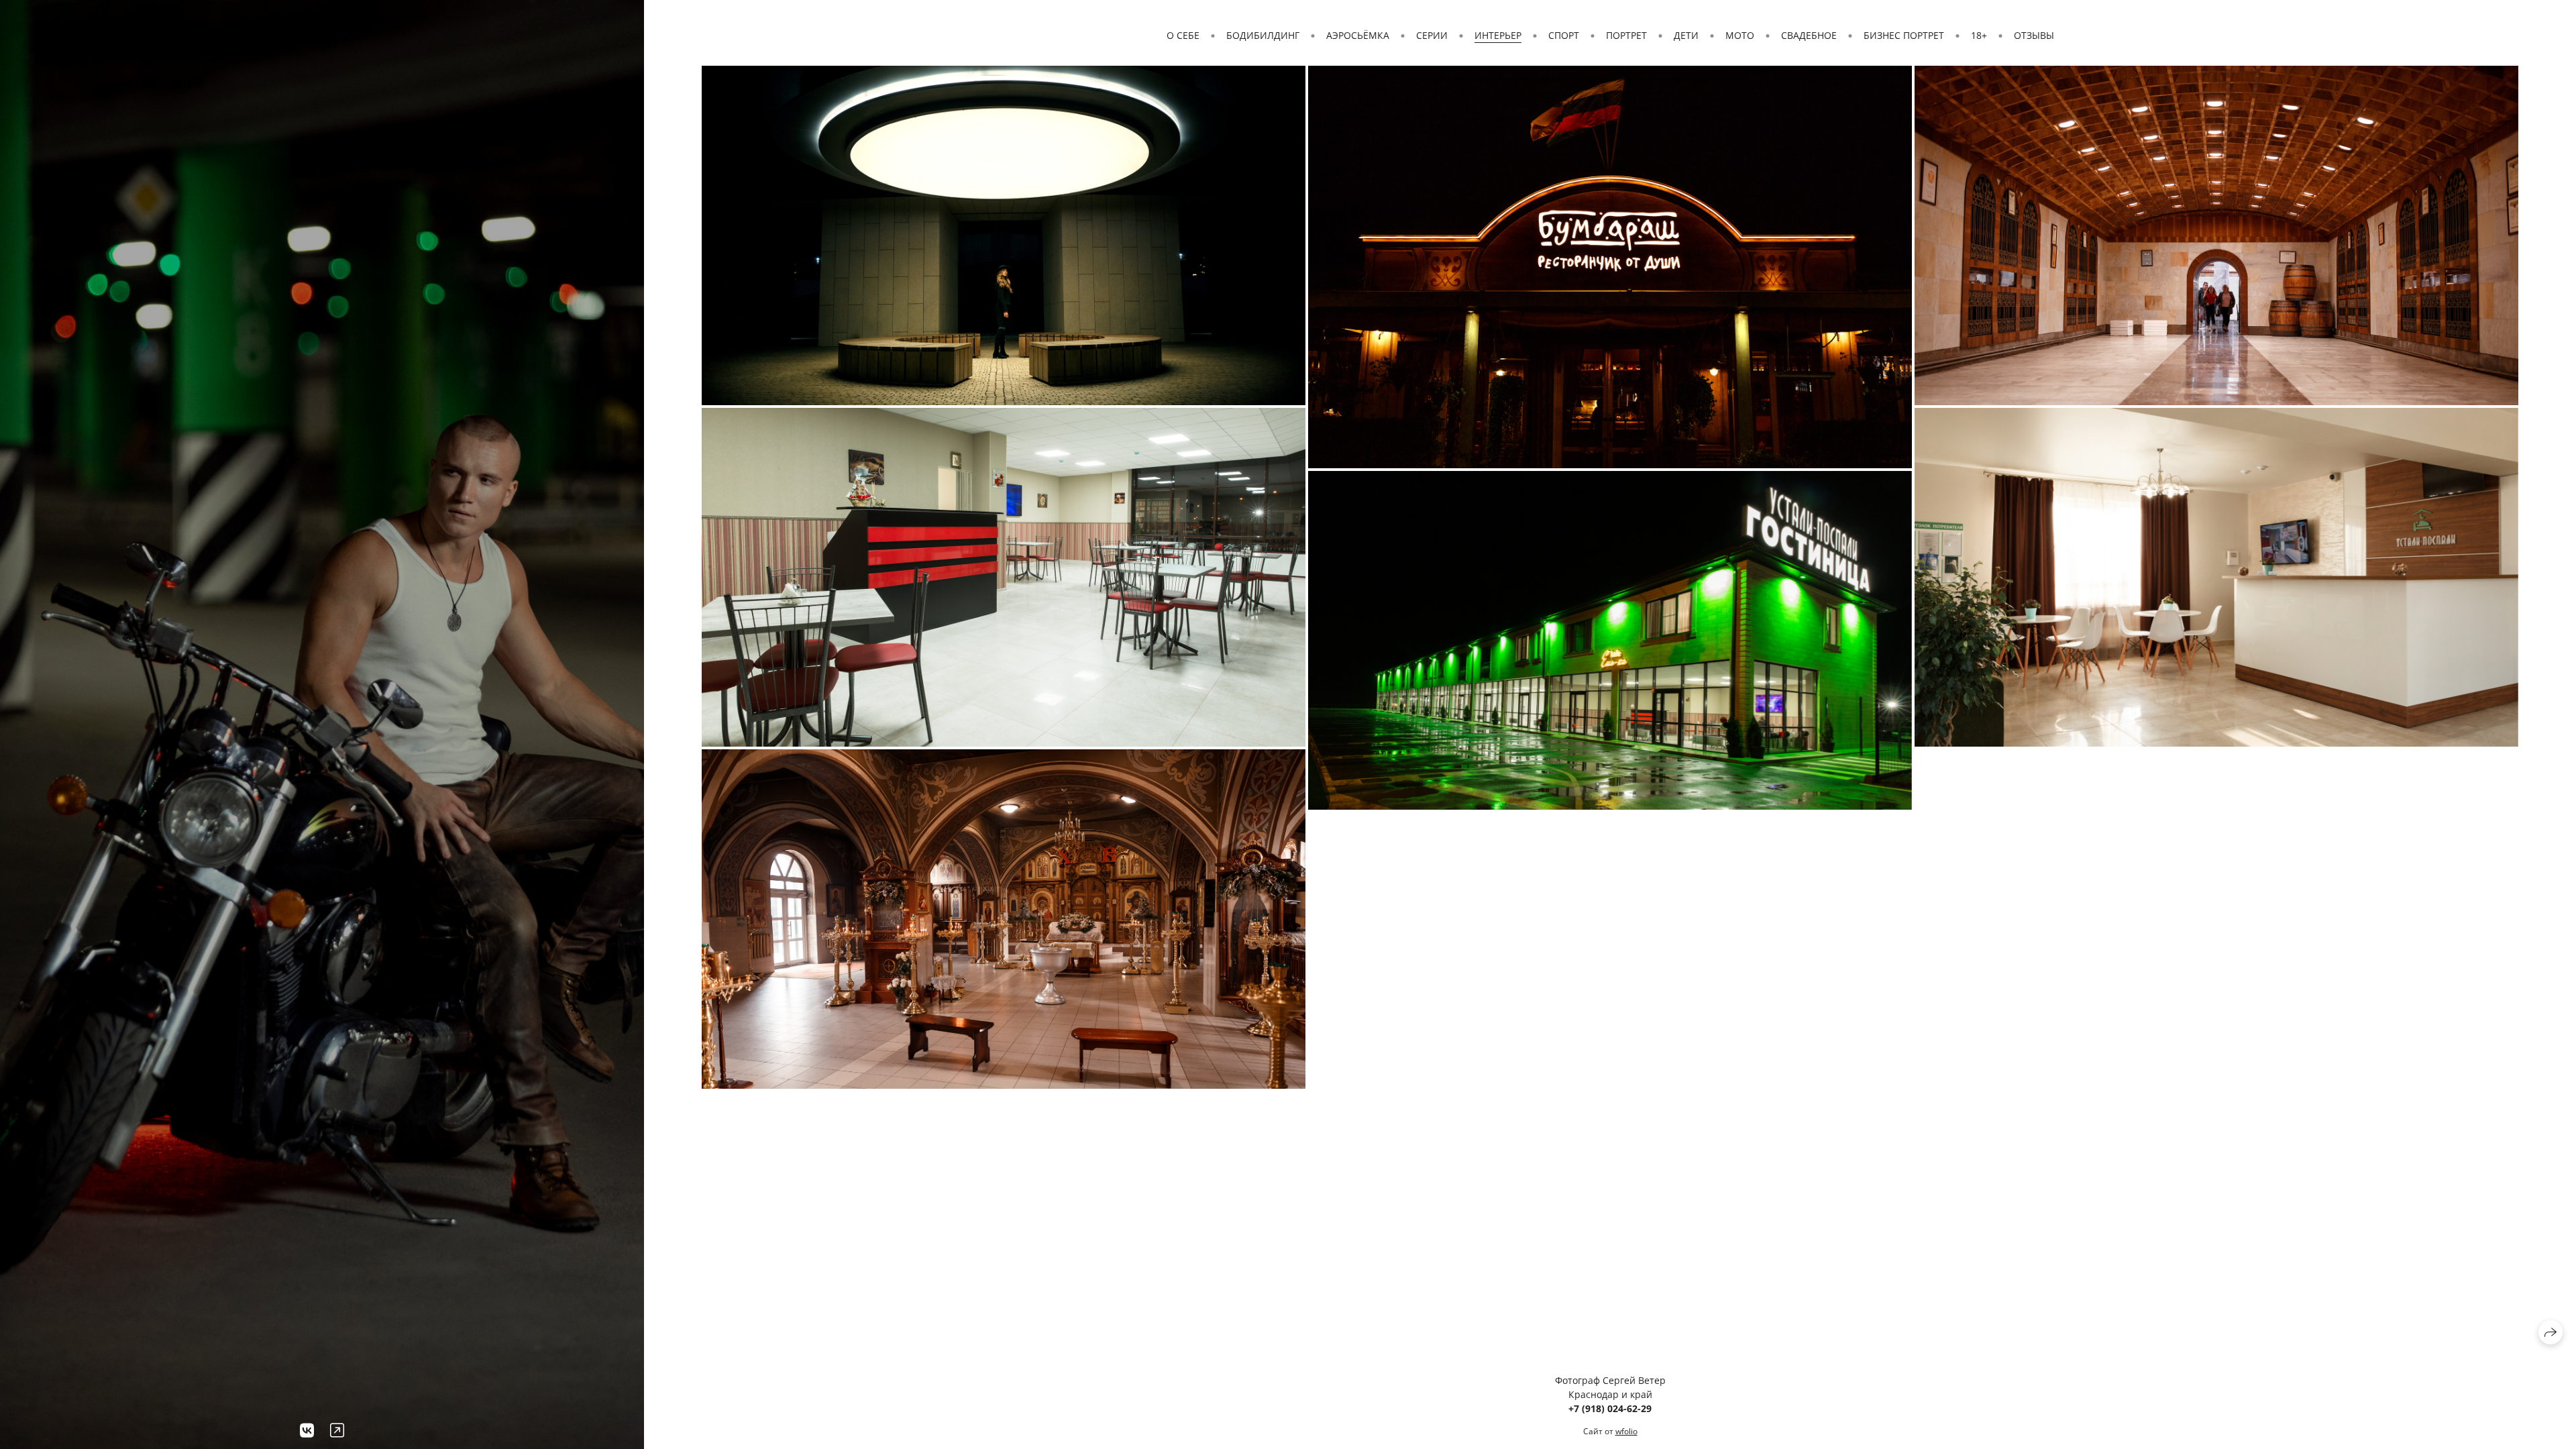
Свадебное (1809, 35)
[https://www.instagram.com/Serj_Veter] (337, 1430)
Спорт (1564, 35)
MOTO (1740, 35)
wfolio (1626, 1431)
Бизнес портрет (1904, 35)
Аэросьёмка (1358, 35)
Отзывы (2034, 35)
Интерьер (1498, 35)
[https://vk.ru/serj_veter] (307, 1430)
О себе (1183, 35)
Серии (1432, 35)
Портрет (1626, 35)
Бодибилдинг (1263, 35)
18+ (1979, 35)
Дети (1686, 35)
